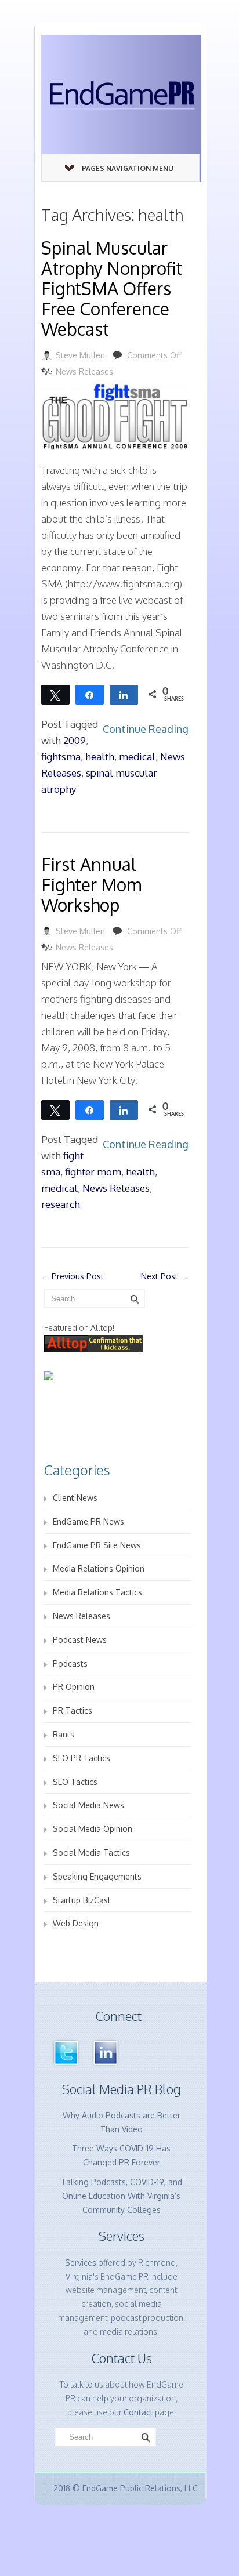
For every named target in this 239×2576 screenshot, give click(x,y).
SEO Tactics (75, 1782)
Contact (138, 2412)
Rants (64, 1734)
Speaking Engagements (97, 1876)
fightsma (61, 757)
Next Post (165, 1276)
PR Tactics (73, 1710)
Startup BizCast (82, 1900)
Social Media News (88, 1805)
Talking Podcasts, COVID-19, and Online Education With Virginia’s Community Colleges (122, 2196)
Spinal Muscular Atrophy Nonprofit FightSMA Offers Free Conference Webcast (112, 288)
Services (81, 2263)
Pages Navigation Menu (128, 168)
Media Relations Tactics (97, 1592)
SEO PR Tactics (82, 1758)
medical (137, 757)
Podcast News (80, 1640)
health (100, 757)
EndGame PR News (88, 1521)
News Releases (84, 371)
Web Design (76, 1923)
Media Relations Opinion (99, 1568)
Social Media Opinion (93, 1829)
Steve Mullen (80, 355)
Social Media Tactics (91, 1853)
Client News (75, 1498)
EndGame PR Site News (97, 1545)
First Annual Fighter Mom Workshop (91, 884)
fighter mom (93, 1172)
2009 (75, 740)
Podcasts (70, 1663)
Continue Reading (146, 729)
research (61, 1204)
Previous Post (73, 1276)
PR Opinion (74, 1687)
